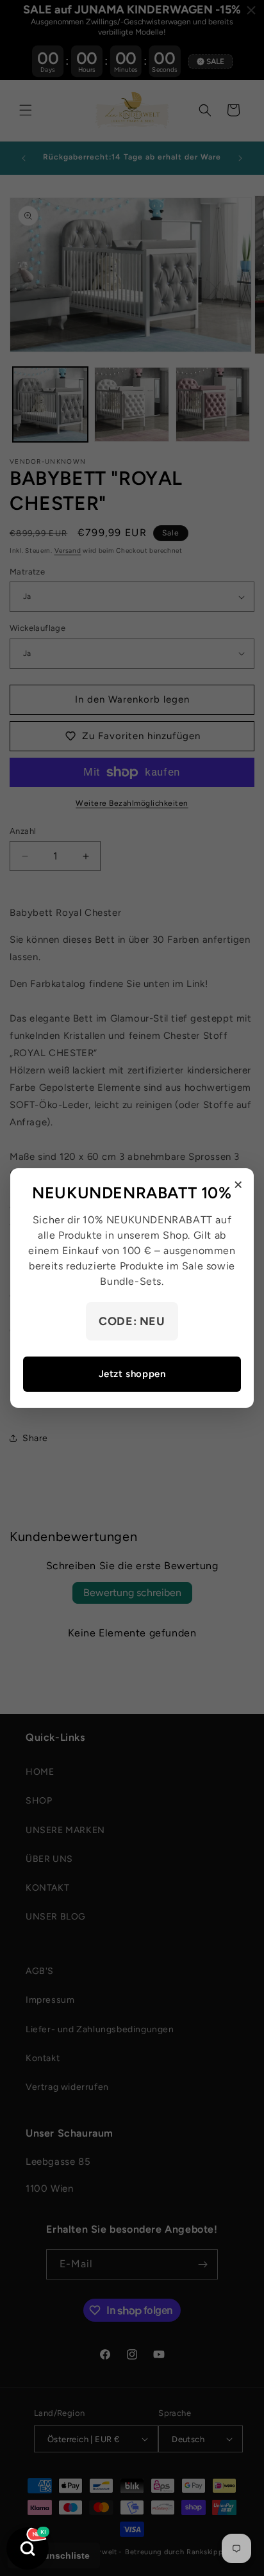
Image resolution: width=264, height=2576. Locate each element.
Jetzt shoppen (132, 1374)
